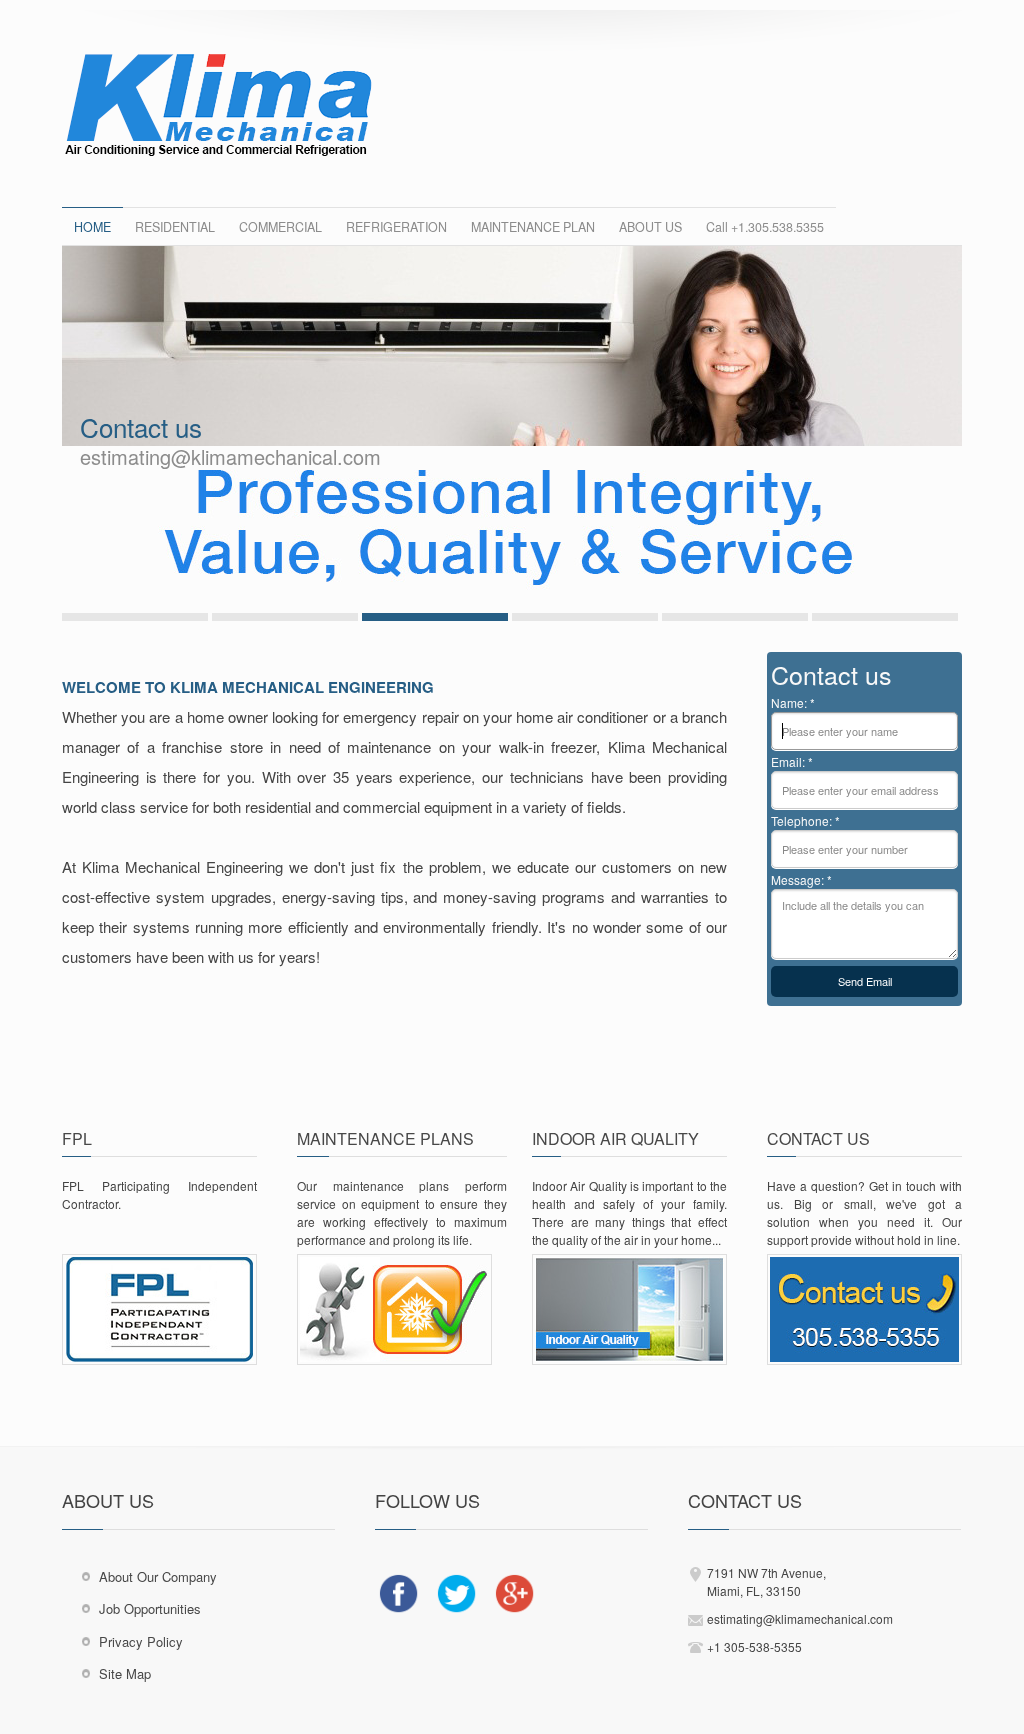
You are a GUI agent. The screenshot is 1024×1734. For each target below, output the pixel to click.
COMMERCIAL (280, 227)
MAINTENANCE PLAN (533, 227)
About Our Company (158, 1576)
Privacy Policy (141, 1641)
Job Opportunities (150, 1608)
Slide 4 (585, 617)
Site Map (125, 1673)
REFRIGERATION (396, 227)
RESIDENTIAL (175, 227)
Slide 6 (885, 617)
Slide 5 (735, 617)
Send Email (865, 981)
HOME (92, 227)
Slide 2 (285, 617)
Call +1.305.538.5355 (765, 227)
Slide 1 (135, 617)
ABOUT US (650, 227)
